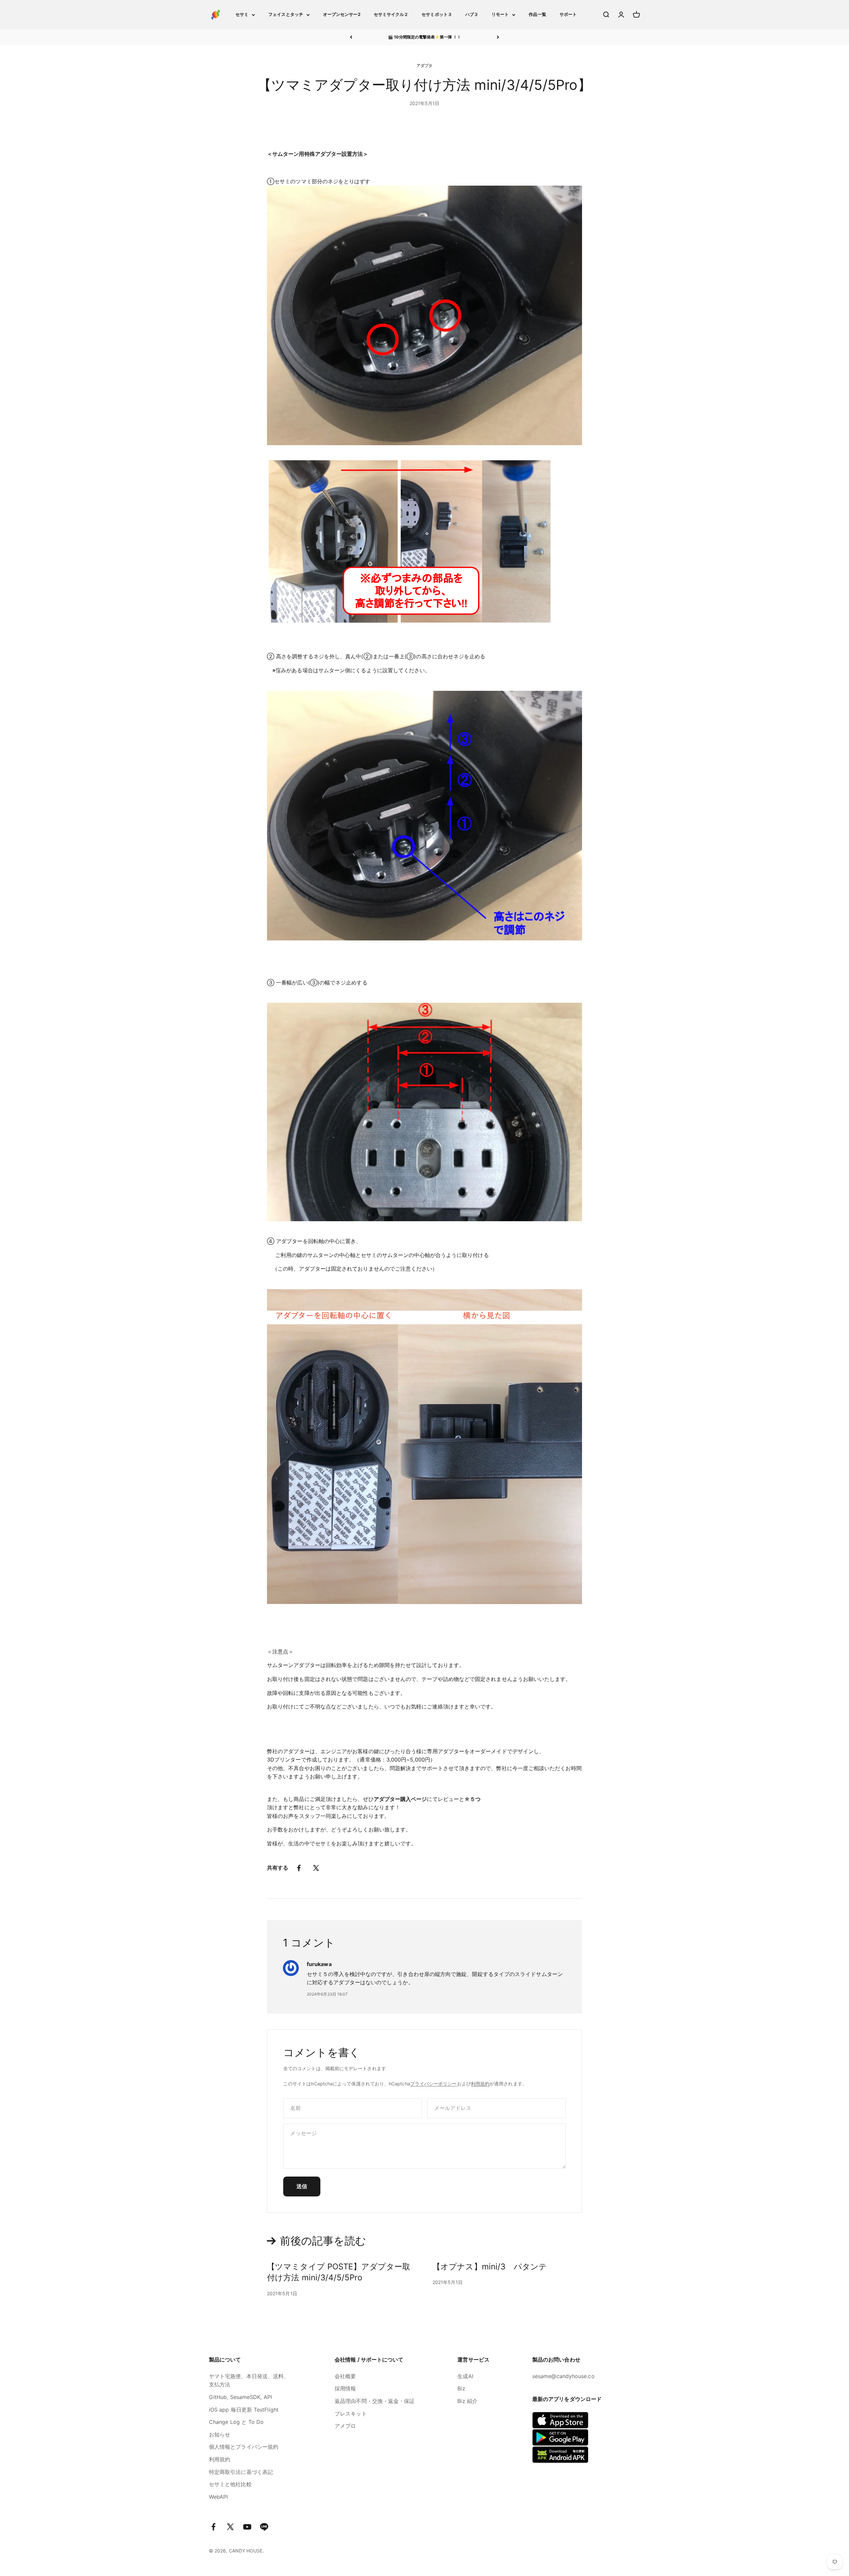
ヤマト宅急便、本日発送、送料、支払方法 (249, 2380)
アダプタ (424, 65)
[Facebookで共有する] (299, 1868)
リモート (500, 14)
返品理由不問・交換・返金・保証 (375, 2401)
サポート (568, 14)
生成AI (465, 2376)
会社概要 (345, 2376)
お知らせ (220, 2434)
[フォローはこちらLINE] (264, 2527)
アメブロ (345, 2426)
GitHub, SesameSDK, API (240, 2397)
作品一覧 (537, 14)
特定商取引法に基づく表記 (241, 2472)
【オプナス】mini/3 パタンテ (490, 2267)
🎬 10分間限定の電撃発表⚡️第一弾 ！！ (424, 37)
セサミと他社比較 (230, 2484)
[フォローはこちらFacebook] (213, 2527)
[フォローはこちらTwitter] (230, 2527)
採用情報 (345, 2388)
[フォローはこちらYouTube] (247, 2527)
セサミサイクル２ (391, 14)
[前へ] (351, 37)
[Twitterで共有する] (316, 1868)
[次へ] (498, 37)
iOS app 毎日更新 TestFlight (244, 2410)
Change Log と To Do (236, 2422)
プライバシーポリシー (434, 2084)
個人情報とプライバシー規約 (244, 2447)
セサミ (242, 14)
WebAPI (218, 2497)
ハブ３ (472, 14)
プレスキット (351, 2414)
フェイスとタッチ (286, 14)
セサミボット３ (437, 14)
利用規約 (480, 2084)
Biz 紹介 (467, 2401)
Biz (461, 2388)
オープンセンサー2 (342, 14)
